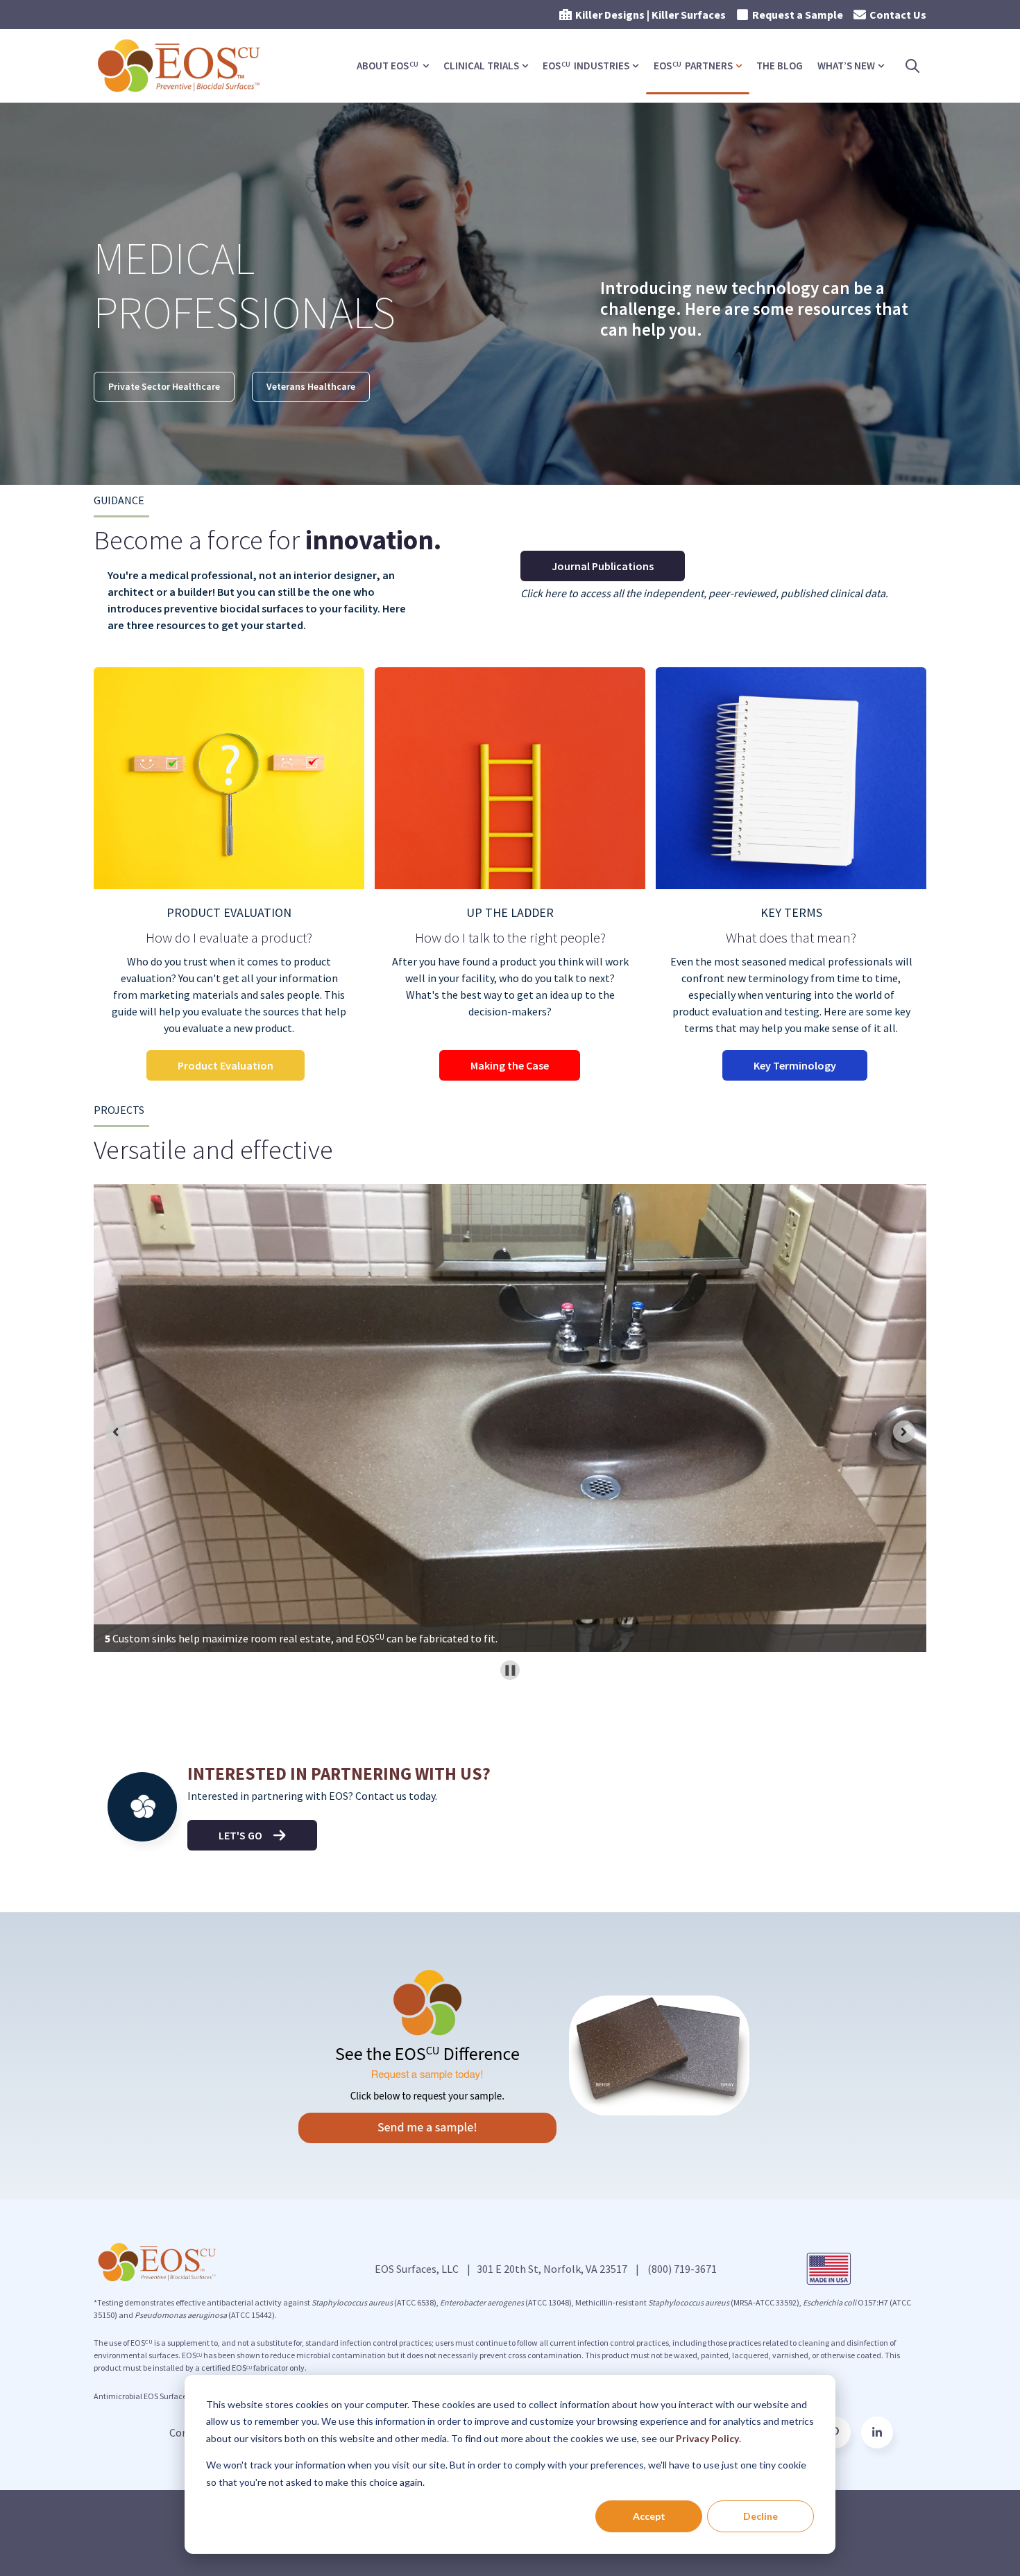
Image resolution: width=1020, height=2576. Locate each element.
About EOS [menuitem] (388, 66)
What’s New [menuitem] (846, 66)
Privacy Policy (707, 2438)
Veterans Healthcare (311, 386)
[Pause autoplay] (510, 1671)
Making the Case (510, 1065)
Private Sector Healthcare (164, 386)
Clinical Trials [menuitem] (481, 66)
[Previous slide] (116, 1432)
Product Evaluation (226, 1065)
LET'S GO (240, 1835)
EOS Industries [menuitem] (586, 66)
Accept (649, 2516)
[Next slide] (904, 1432)
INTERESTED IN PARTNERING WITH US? (339, 1774)
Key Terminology (795, 1065)
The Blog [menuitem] (780, 66)
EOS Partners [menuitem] (693, 66)
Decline (760, 2516)
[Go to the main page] (180, 66)
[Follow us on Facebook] (877, 2432)
